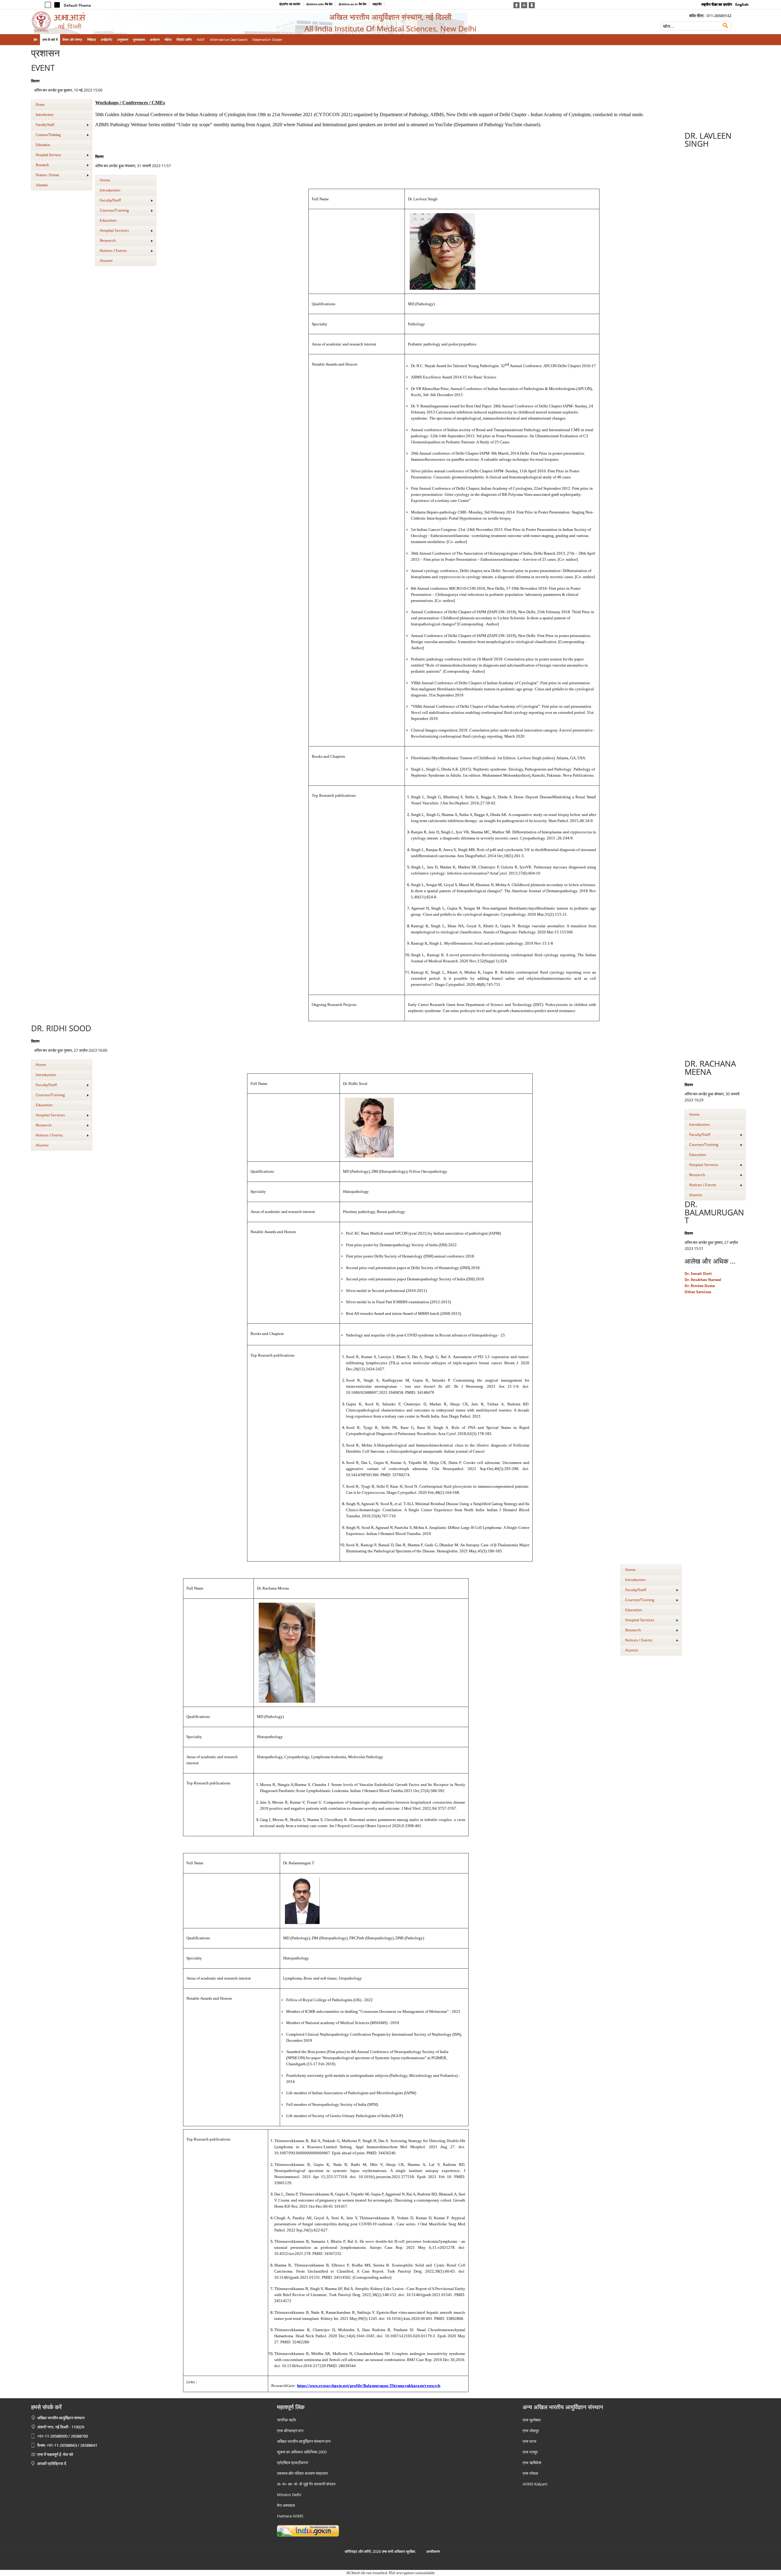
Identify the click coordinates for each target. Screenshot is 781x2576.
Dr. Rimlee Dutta (700, 1286)
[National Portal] (308, 2530)
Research (42, 165)
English (742, 4)
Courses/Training (48, 135)
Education (43, 145)
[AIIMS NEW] (114, 22)
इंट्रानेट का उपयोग (290, 4)
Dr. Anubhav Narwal (703, 1280)
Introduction (45, 115)
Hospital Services (48, 155)
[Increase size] (516, 5)
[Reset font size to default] (524, 5)
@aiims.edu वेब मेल (319, 4)
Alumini (42, 185)
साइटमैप (377, 4)
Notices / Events (47, 175)
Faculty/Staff (45, 125)
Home (40, 105)
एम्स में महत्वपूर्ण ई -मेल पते (55, 2454)
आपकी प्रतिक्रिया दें (52, 2463)
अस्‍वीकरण (433, 2551)
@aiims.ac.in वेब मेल (353, 4)
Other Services (698, 1292)
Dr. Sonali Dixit (698, 1274)
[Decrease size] (532, 5)
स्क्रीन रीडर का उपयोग (717, 4)
